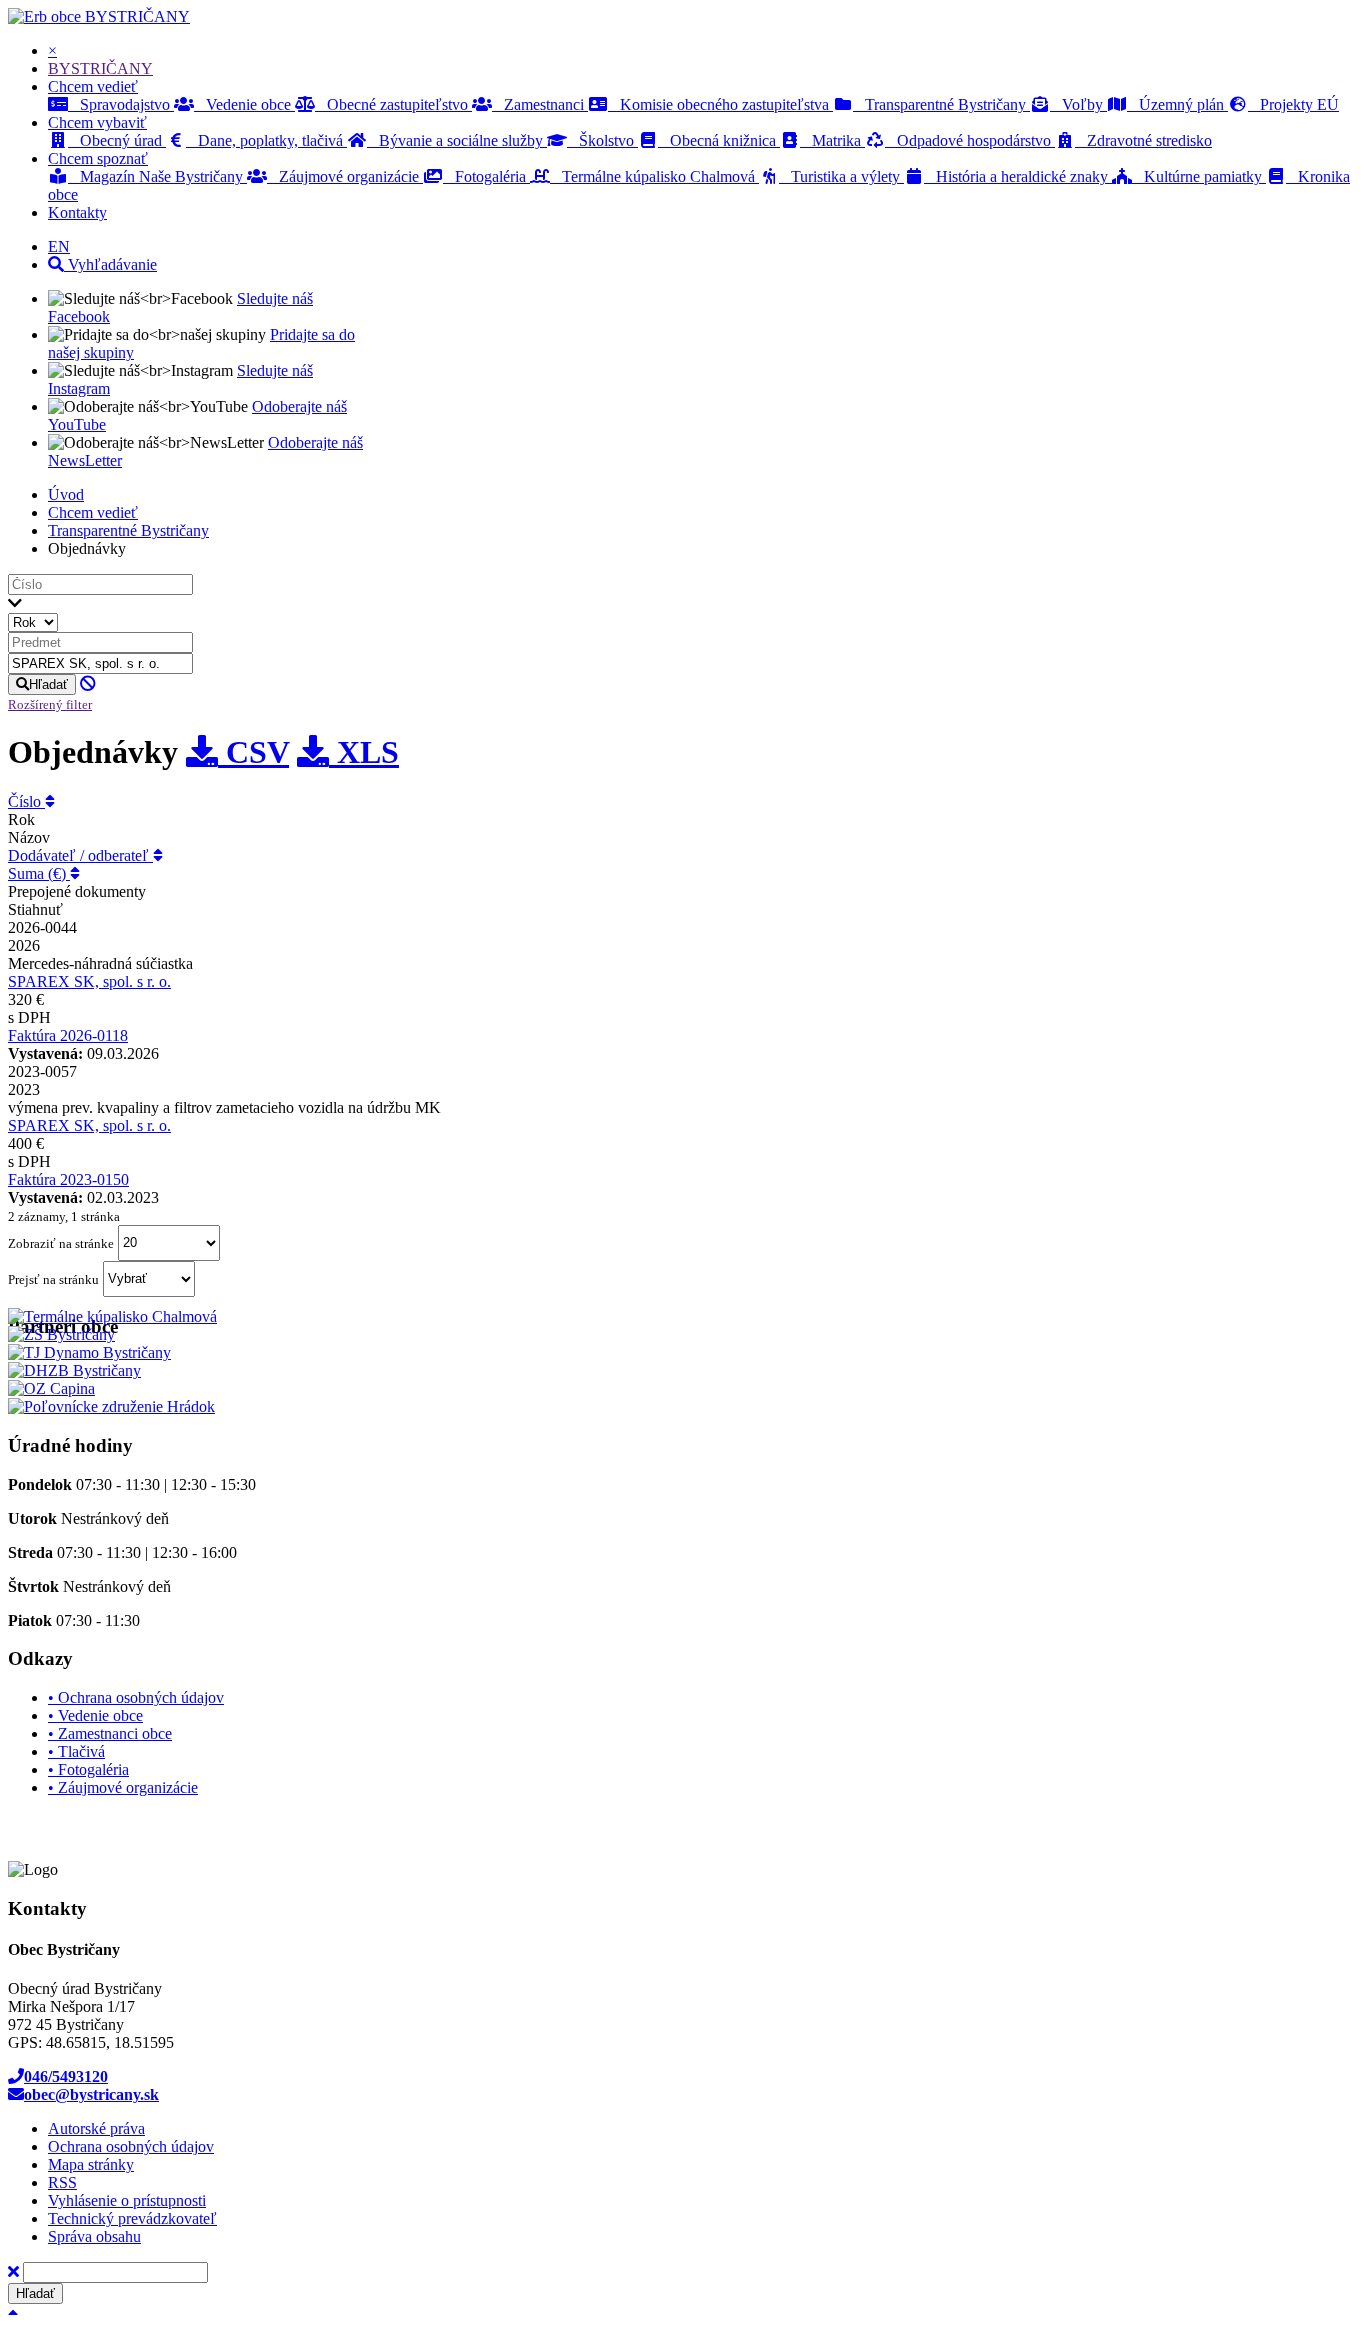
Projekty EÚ (1293, 104)
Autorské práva (96, 2128)
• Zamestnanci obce (110, 1733)
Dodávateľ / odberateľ (80, 855)
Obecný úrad (117, 140)
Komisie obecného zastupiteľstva (720, 104)
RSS (62, 2182)
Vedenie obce (244, 104)
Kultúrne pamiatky (1199, 176)
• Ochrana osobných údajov (136, 1697)
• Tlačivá (76, 1751)
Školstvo (602, 140)
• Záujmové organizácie (123, 1787)
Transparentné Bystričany (941, 104)
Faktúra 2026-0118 (68, 1035)
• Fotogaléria (88, 1769)
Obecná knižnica (719, 140)
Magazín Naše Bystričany (157, 176)
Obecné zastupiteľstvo (393, 104)
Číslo (26, 801)
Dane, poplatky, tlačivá (266, 140)
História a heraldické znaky (1018, 176)
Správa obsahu (94, 2236)
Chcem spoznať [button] (98, 158)
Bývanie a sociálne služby (457, 140)
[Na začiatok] (13, 2312)
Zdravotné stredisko (1143, 140)
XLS (364, 752)
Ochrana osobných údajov (131, 2146)
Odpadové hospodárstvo (970, 140)
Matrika (832, 140)
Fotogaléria (486, 176)
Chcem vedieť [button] (93, 86)
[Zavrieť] (13, 2271)
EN (59, 246)
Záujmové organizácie (345, 176)
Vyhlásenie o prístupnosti (127, 2200)
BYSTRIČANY (137, 16)
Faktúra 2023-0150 (68, 1179)
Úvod (66, 494)
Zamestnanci (540, 104)
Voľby (1078, 104)
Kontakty (77, 212)
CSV (253, 752)
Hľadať (48, 684)
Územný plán (1177, 104)
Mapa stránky (91, 2164)
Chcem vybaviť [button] (97, 122)
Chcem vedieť (93, 512)
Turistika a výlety (841, 176)
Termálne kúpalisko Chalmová (654, 176)
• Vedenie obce (95, 1715)
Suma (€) (39, 873)
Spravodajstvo (121, 104)
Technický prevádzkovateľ (132, 2218)
